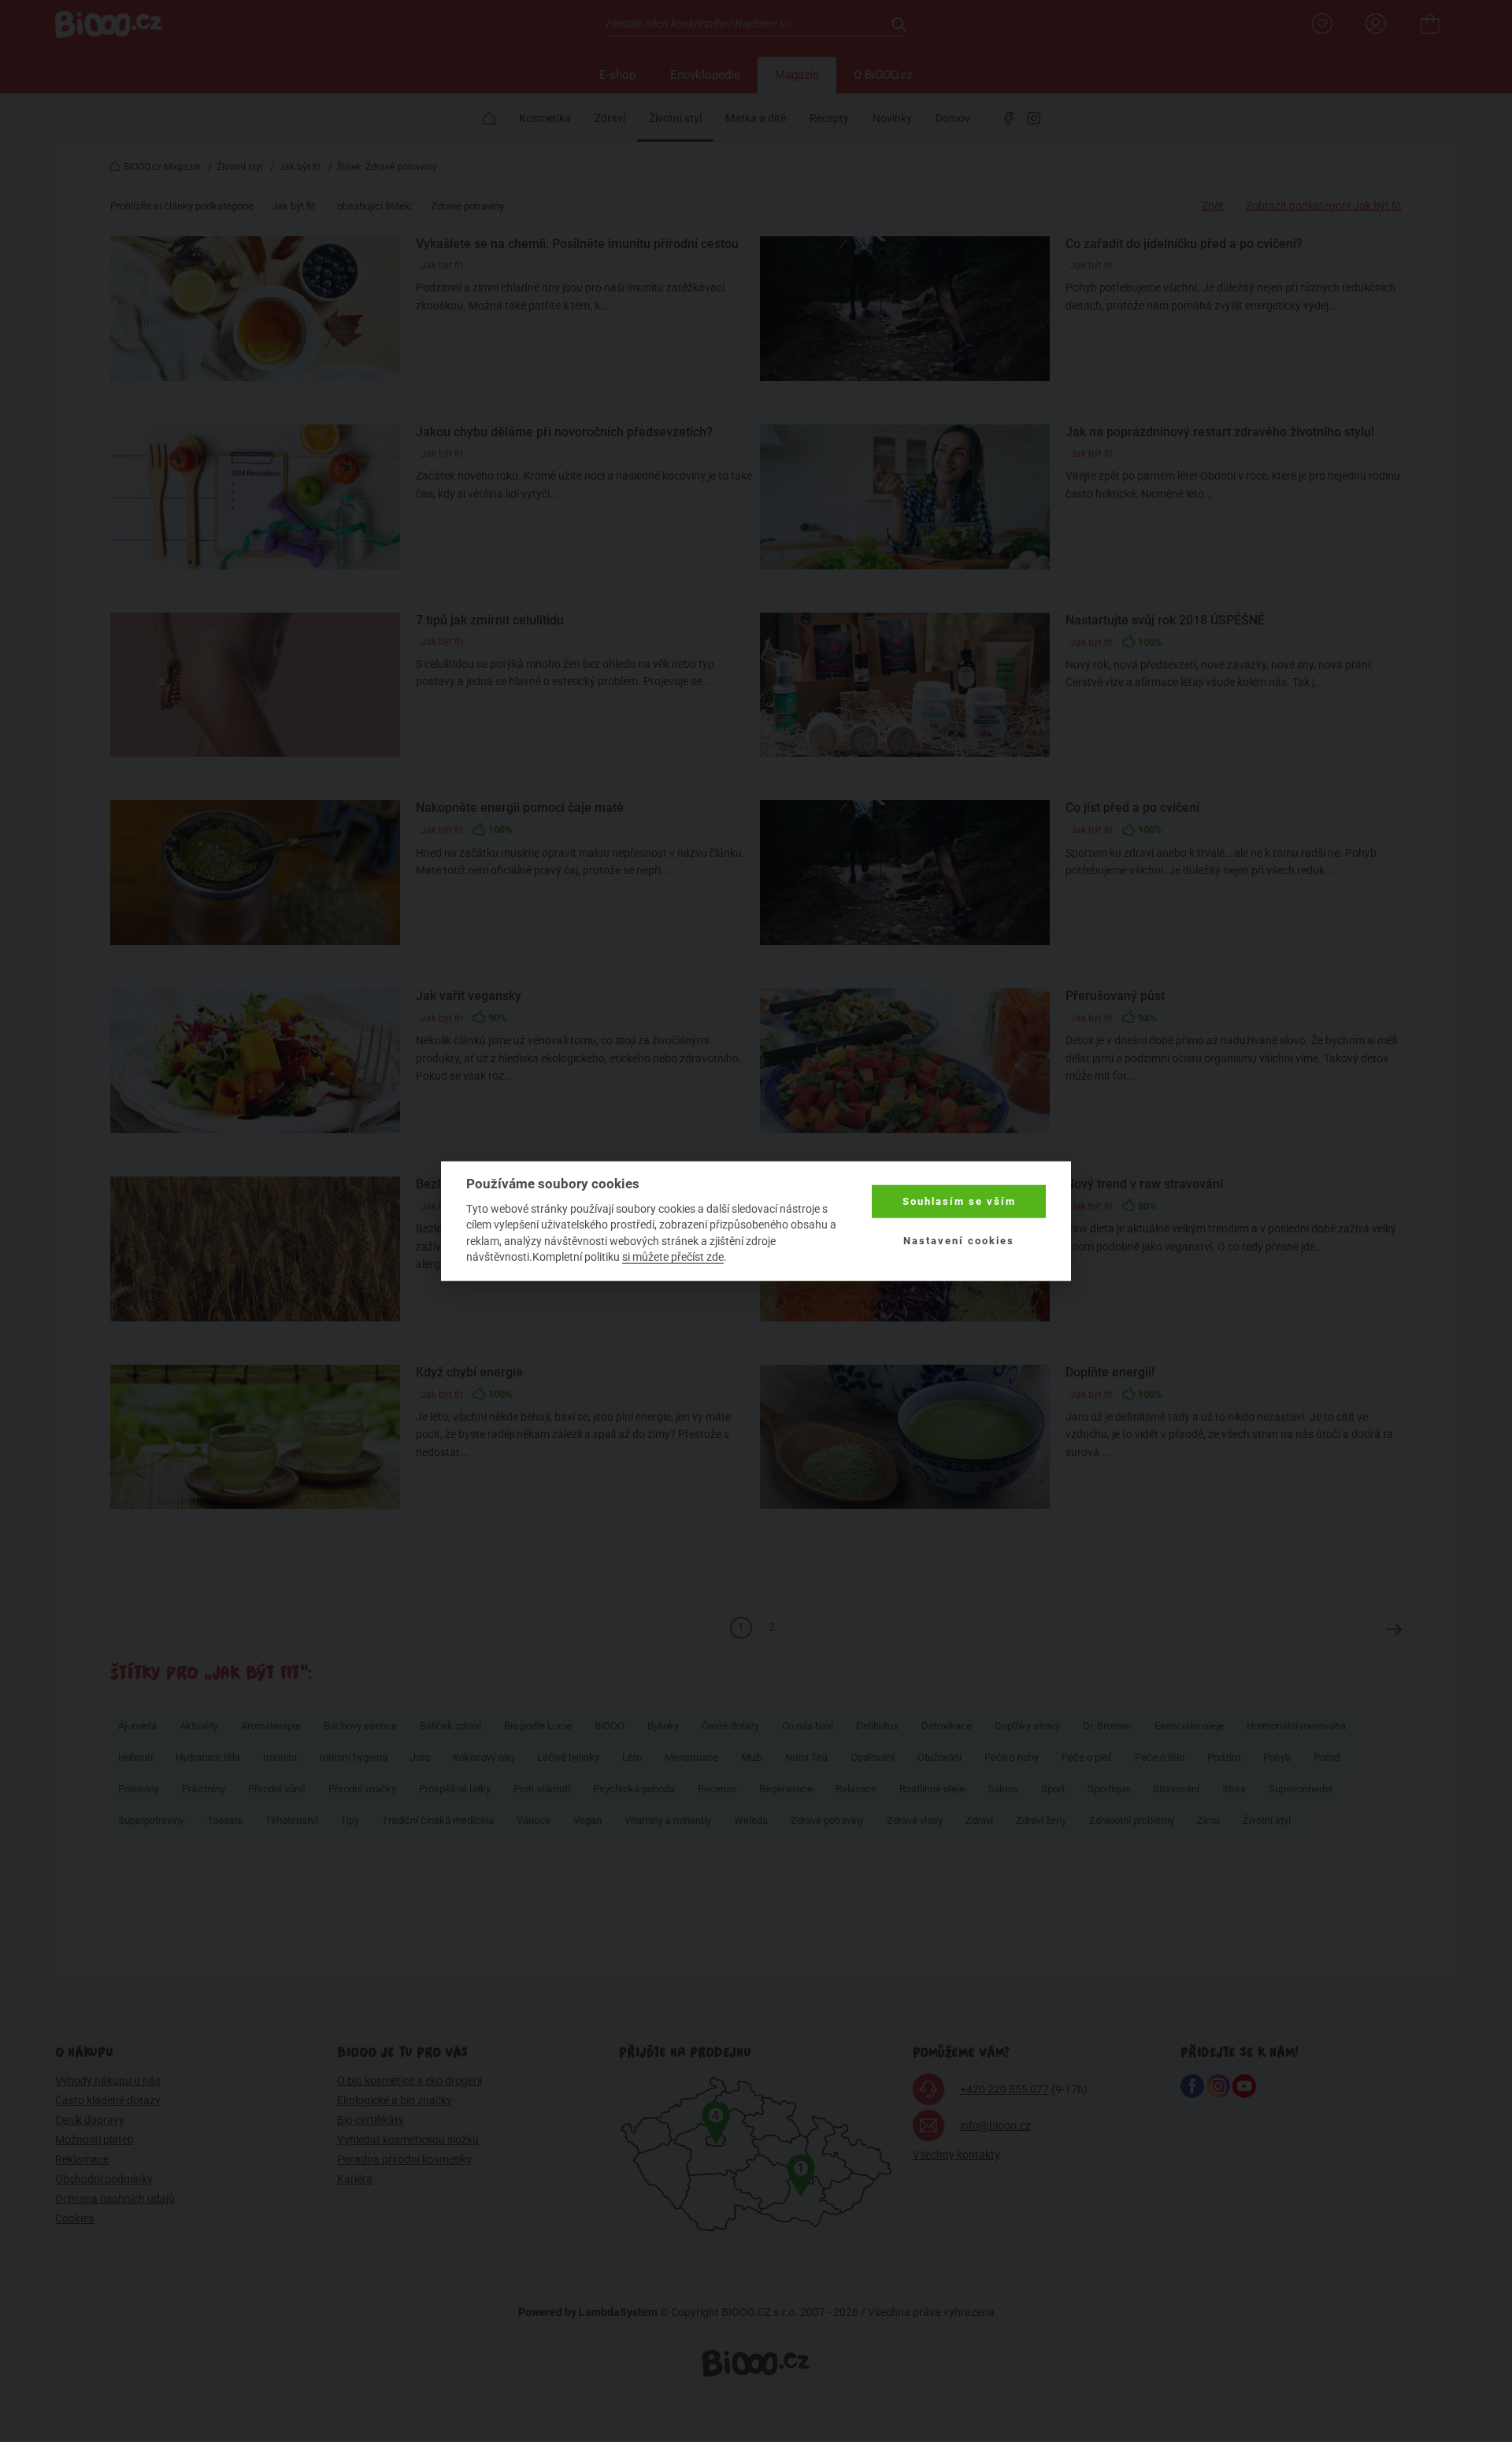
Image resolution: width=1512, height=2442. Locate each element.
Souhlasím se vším (959, 1201)
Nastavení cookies (959, 1241)
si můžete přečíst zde (673, 1257)
